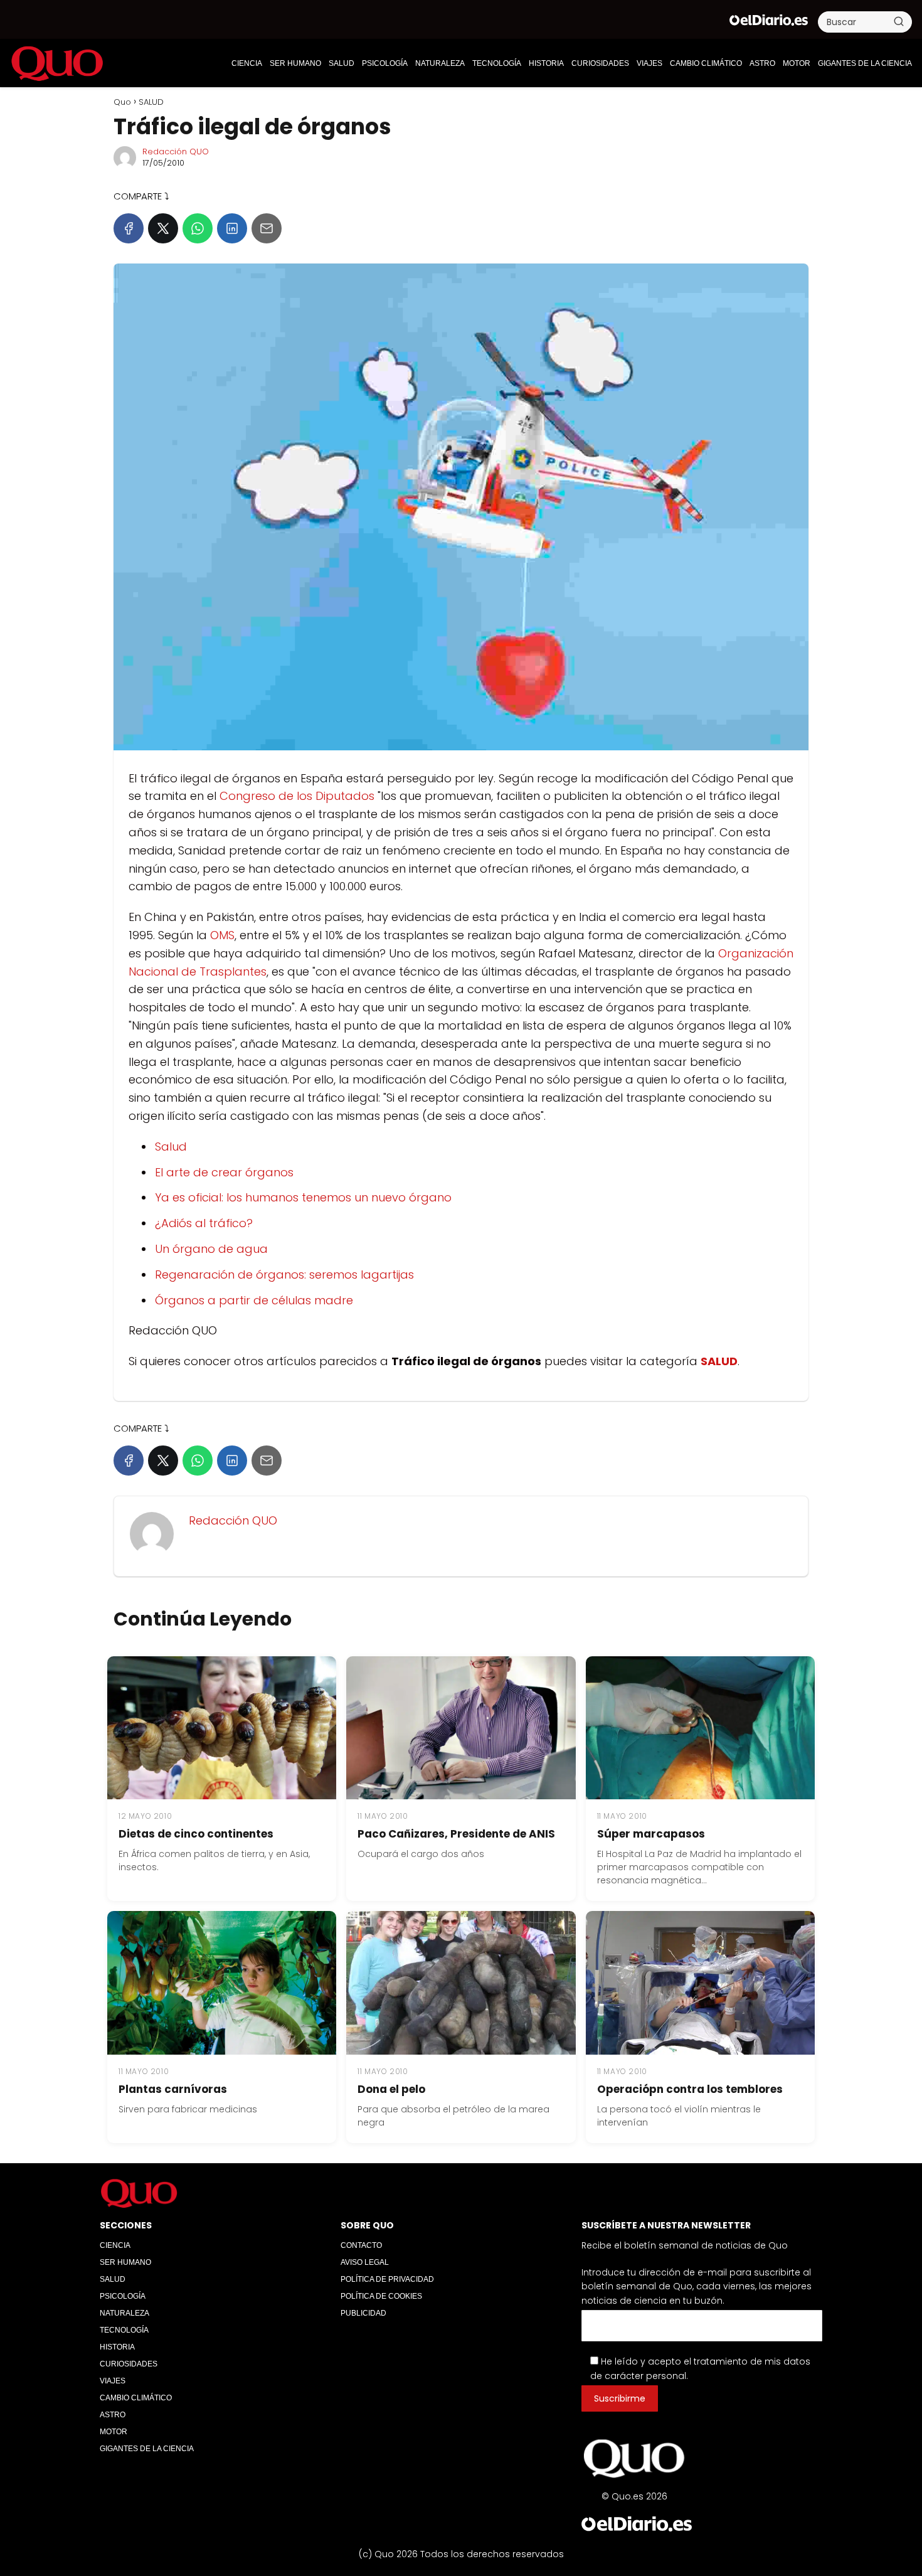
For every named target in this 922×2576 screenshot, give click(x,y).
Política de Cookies (381, 2296)
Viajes (649, 63)
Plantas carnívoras (173, 2089)
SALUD (342, 63)
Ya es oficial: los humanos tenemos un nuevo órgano (303, 1197)
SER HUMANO (295, 63)
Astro (762, 63)
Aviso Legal (365, 2262)
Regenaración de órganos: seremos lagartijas (284, 1275)
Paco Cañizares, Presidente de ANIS (456, 1834)
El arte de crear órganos (224, 1172)
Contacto (361, 2245)
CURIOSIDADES (600, 63)
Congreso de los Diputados (297, 796)
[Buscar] (899, 21)
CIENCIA (247, 63)
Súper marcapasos (651, 1834)
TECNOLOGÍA (497, 63)
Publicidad (363, 2313)
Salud (171, 1147)
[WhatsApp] (198, 228)
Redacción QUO (176, 152)
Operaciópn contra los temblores (690, 2089)
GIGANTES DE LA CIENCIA (865, 63)
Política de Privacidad (387, 2279)
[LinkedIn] (232, 228)
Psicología (385, 63)
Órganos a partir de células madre (254, 1300)
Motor (797, 63)
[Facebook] (129, 228)
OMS (222, 935)
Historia (546, 63)
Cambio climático (706, 63)
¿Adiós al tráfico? (204, 1223)
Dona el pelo (391, 2089)
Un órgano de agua (211, 1249)
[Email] (267, 228)
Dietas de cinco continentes (196, 1834)
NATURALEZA (440, 63)
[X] (163, 228)
